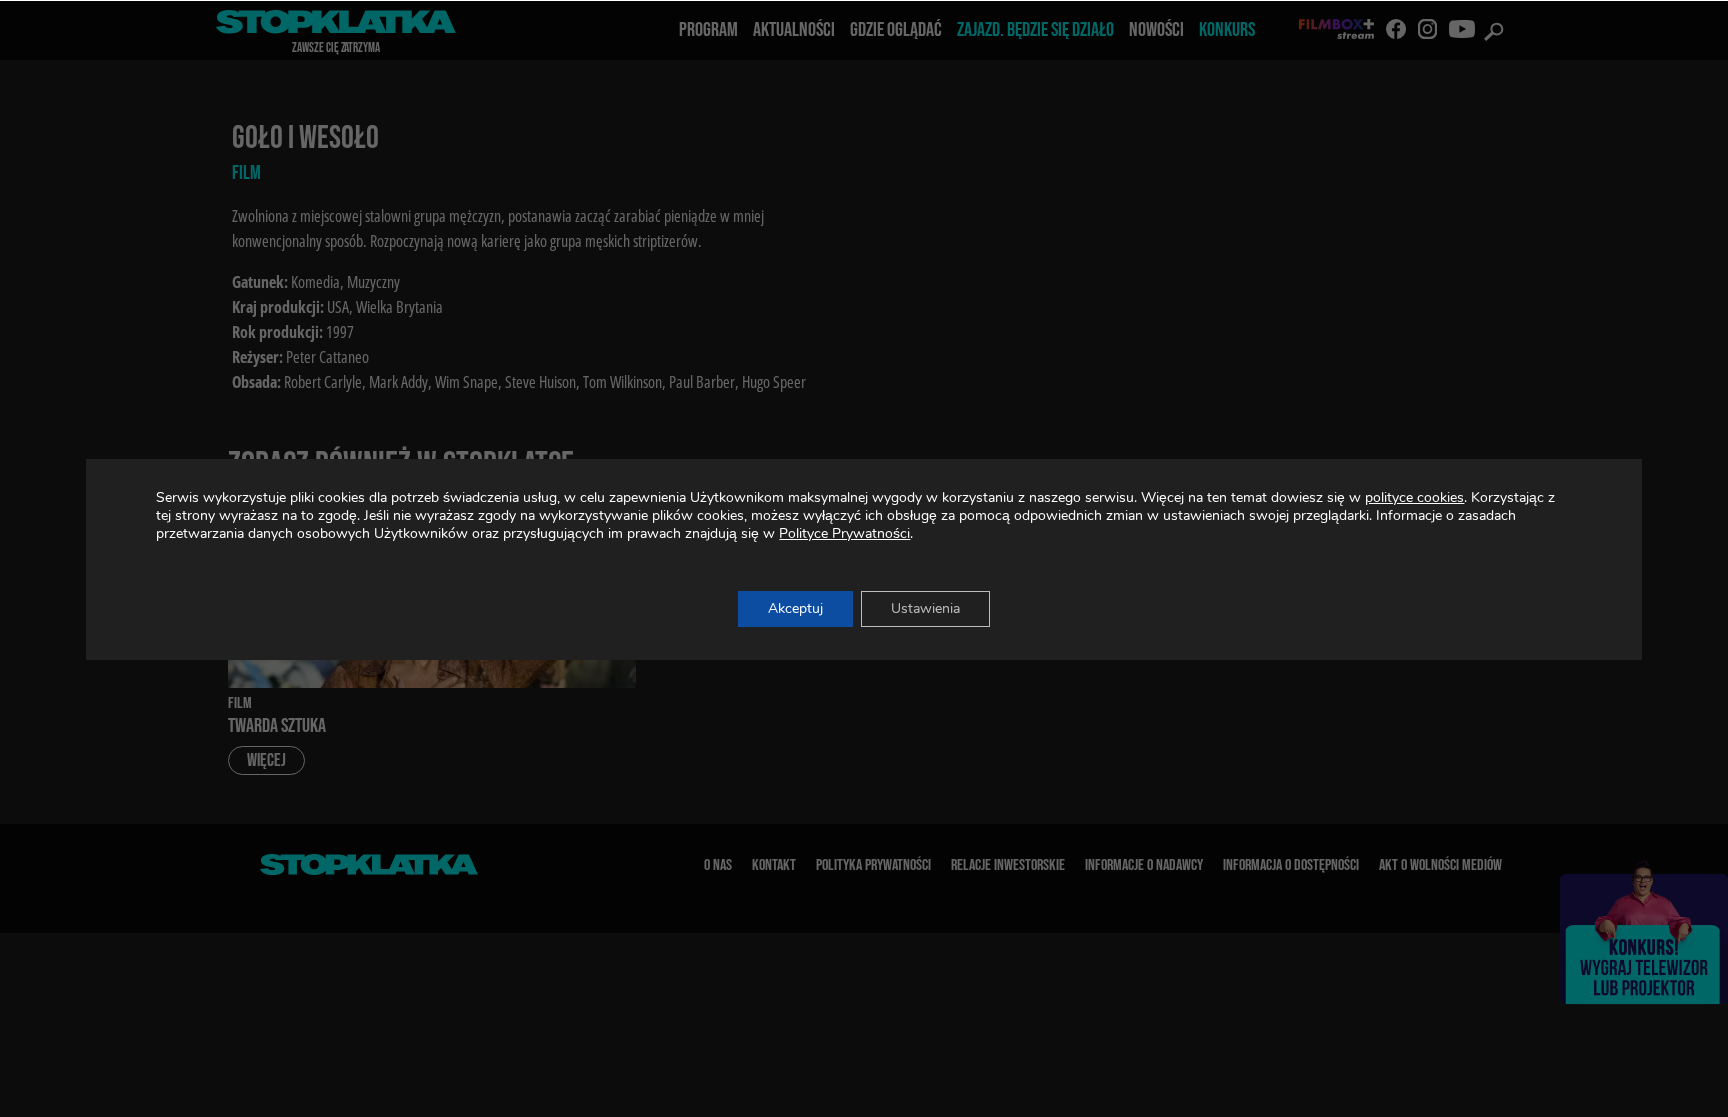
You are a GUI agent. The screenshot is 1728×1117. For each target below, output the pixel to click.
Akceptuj (795, 608)
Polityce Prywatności (844, 533)
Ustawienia (925, 608)
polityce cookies (1414, 497)
